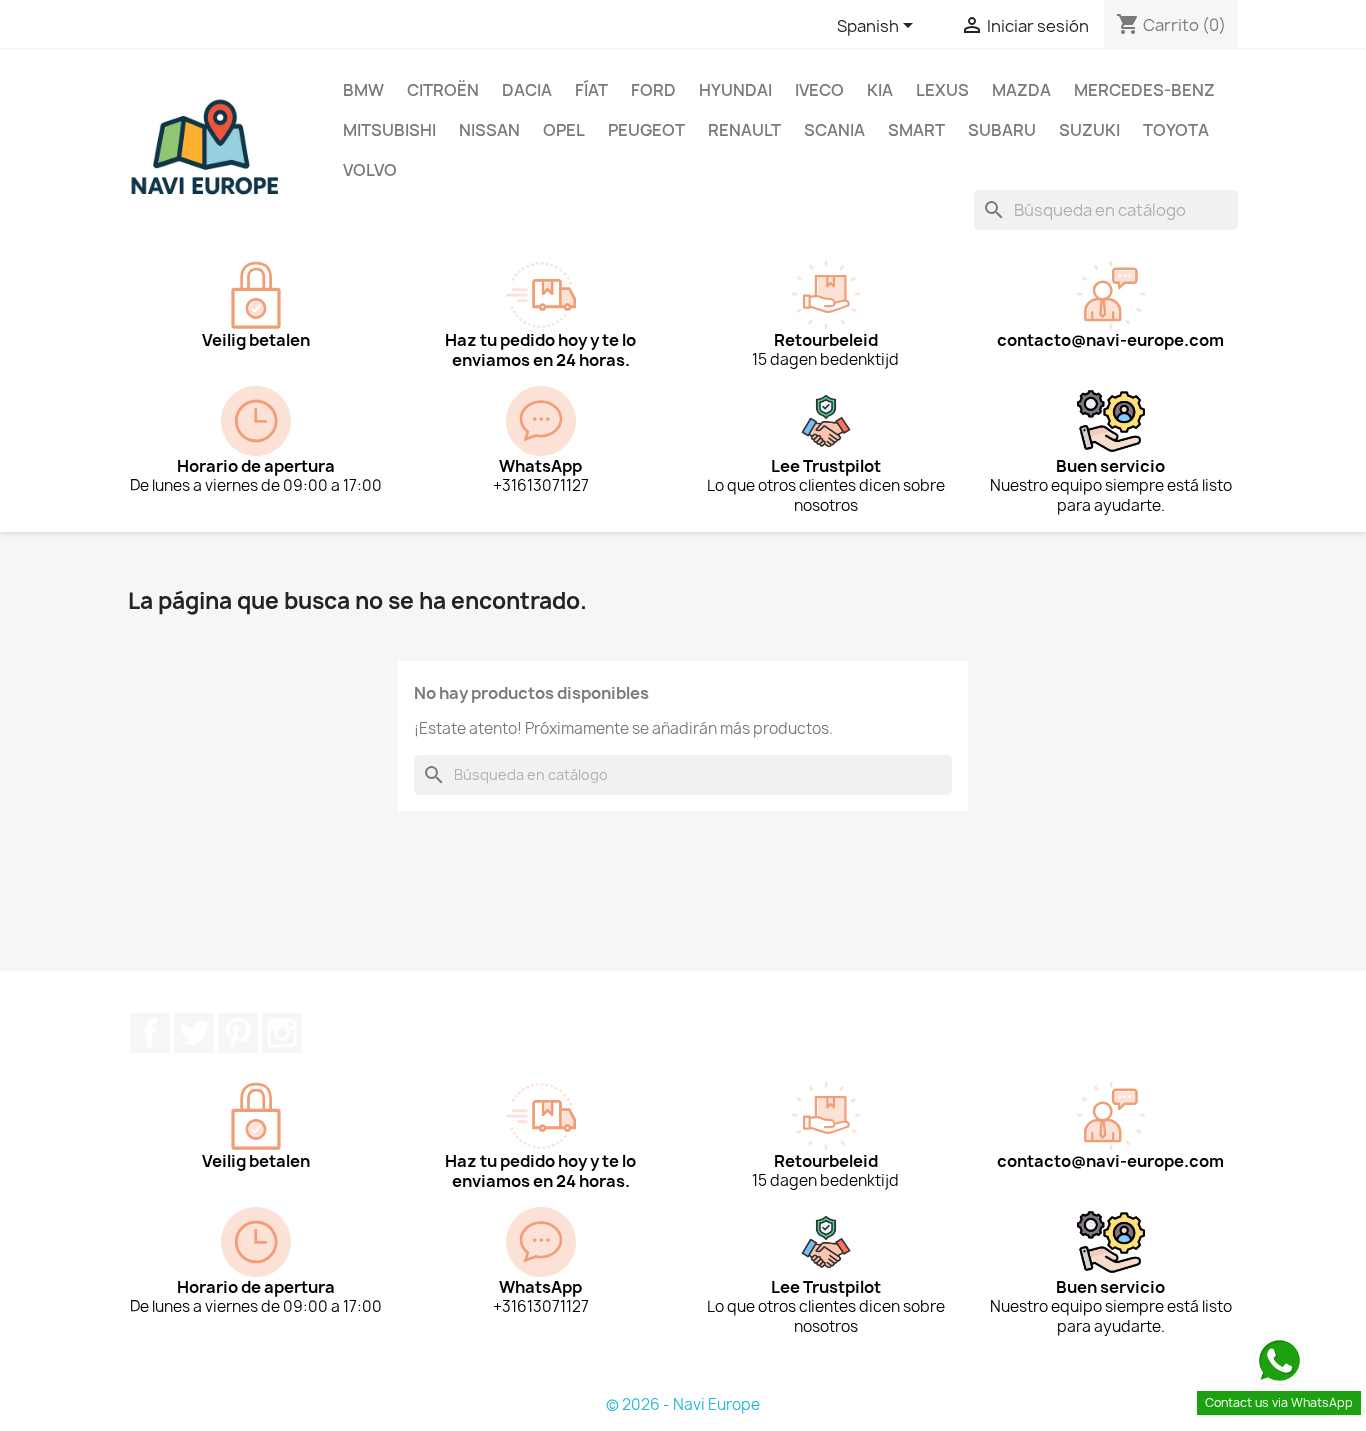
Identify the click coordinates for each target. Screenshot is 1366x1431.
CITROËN (443, 90)
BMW (363, 90)
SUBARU (1002, 130)
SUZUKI (1089, 130)
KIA (880, 90)
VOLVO (370, 170)
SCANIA (834, 130)
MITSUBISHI (389, 130)
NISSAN (489, 130)
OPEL (564, 130)
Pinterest (238, 1033)
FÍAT (591, 90)
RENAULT (744, 130)
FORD (653, 90)
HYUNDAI (735, 90)
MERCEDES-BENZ (1144, 90)
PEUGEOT (646, 130)
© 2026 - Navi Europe (683, 1404)
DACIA (527, 90)
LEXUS (942, 90)
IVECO (819, 90)
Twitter (194, 1033)
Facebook (150, 1033)
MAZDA (1021, 90)
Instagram (282, 1033)
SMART (916, 130)
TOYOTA (1176, 130)
